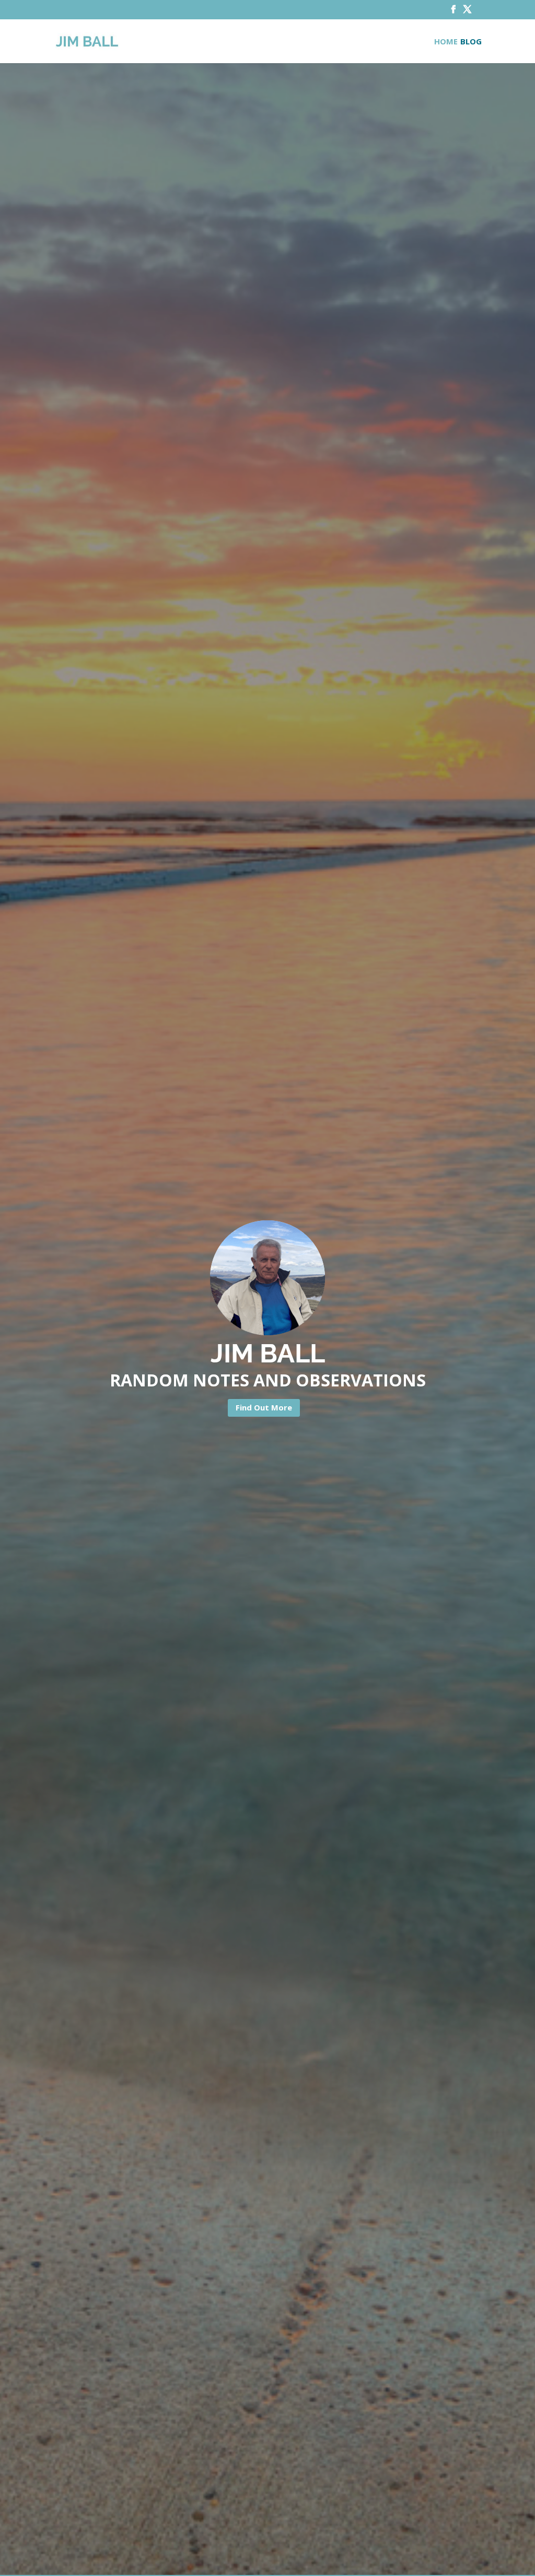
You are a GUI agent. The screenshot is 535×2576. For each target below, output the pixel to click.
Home (446, 42)
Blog (471, 42)
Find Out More (264, 1407)
